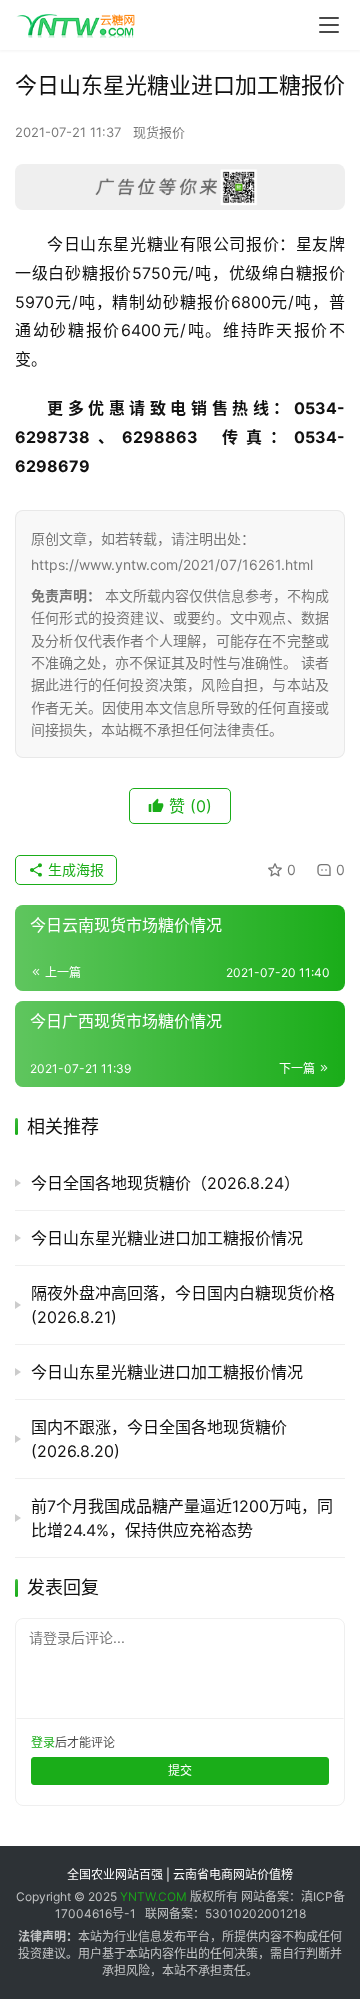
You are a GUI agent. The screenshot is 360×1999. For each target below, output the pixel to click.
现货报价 (159, 132)
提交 (180, 1770)
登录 (43, 1742)
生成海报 (74, 869)
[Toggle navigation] (329, 25)
